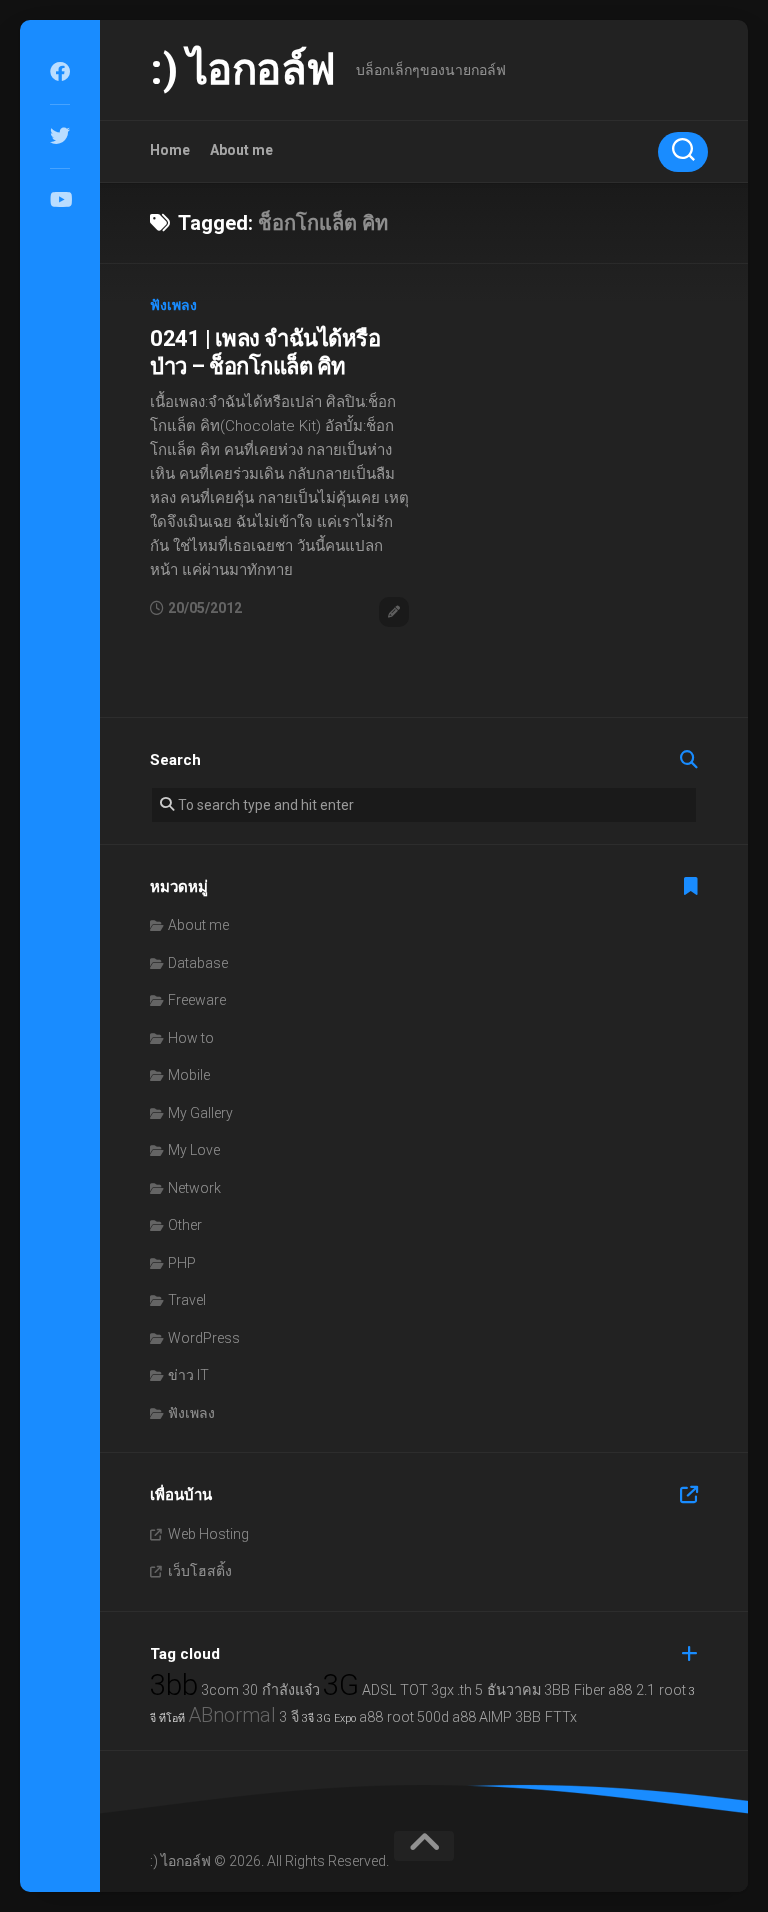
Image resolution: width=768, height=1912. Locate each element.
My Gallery (200, 1113)
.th (464, 1690)
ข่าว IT (188, 1375)
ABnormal (232, 1715)
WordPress (204, 1338)
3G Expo (336, 1718)
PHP (182, 1263)
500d (433, 1717)
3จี (308, 1718)
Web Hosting (208, 1534)
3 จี (289, 1717)
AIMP (495, 1717)
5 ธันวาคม (508, 1690)
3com (220, 1690)
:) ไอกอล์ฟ (243, 69)
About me (241, 150)
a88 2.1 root (647, 1690)
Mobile (189, 1075)
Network (194, 1188)
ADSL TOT (395, 1690)
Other (185, 1225)
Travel (187, 1300)
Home (170, 150)
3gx (442, 1690)
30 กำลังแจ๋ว (281, 1690)
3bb (174, 1685)
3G (341, 1685)
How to (191, 1038)
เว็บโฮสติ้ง (200, 1571)
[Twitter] (60, 136)
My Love (194, 1150)
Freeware (197, 1000)
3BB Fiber (574, 1690)
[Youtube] (60, 200)
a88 (464, 1717)
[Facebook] (60, 72)
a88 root (386, 1717)
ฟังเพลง (173, 305)
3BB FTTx (546, 1717)
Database (198, 963)
